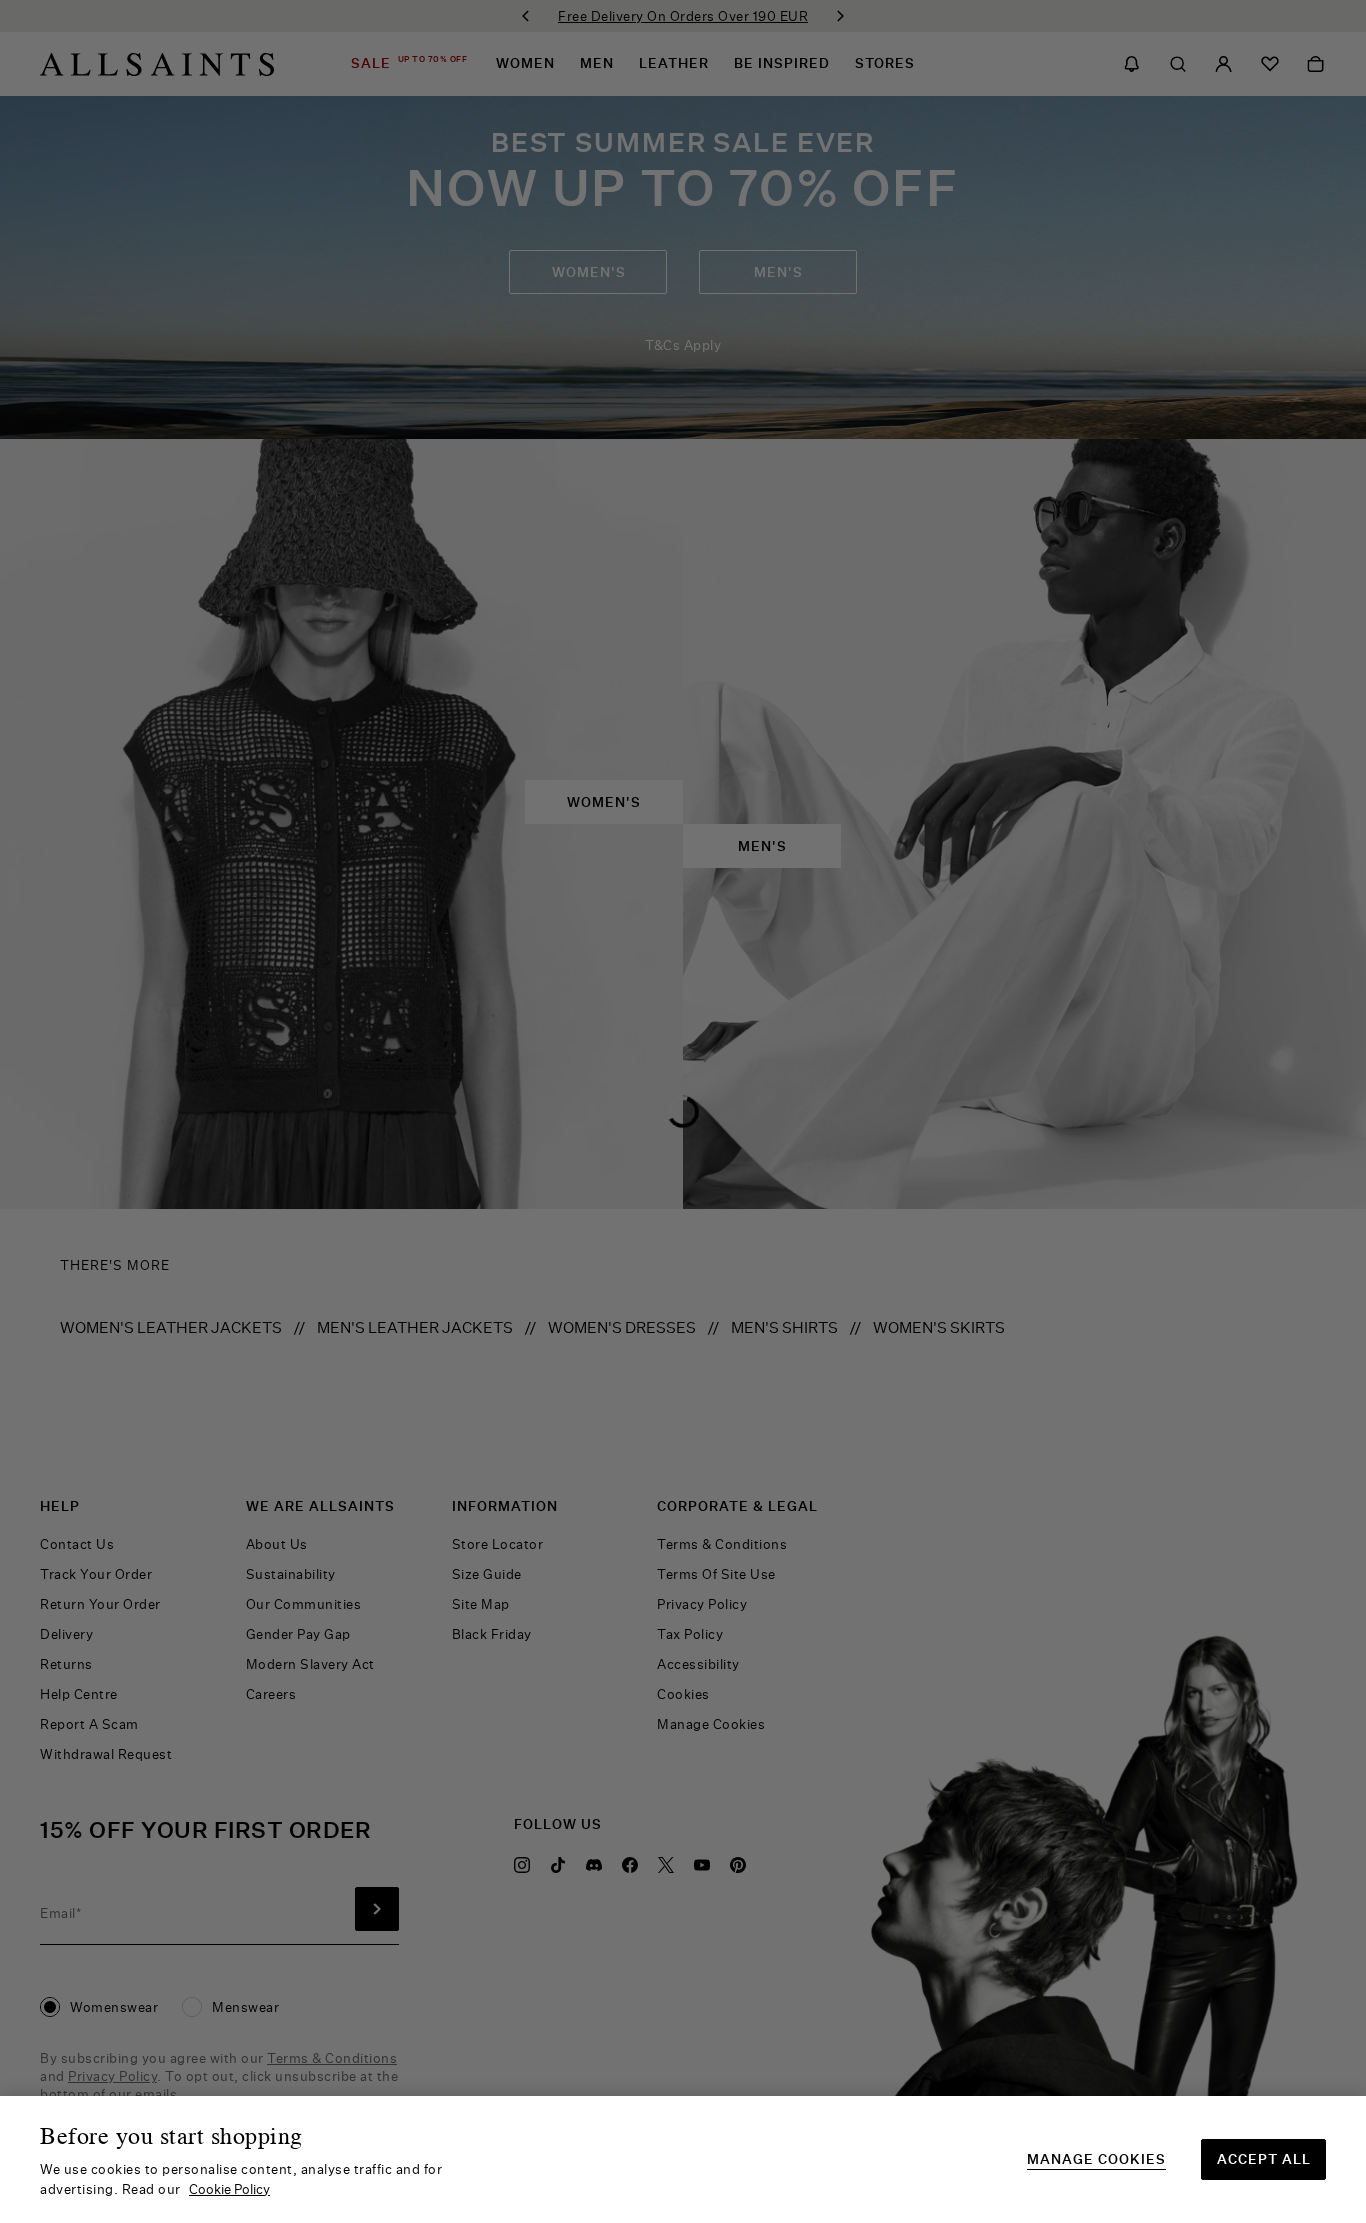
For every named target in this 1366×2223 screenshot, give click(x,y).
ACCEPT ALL (1264, 2159)
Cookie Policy (229, 2189)
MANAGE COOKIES (1096, 2159)
